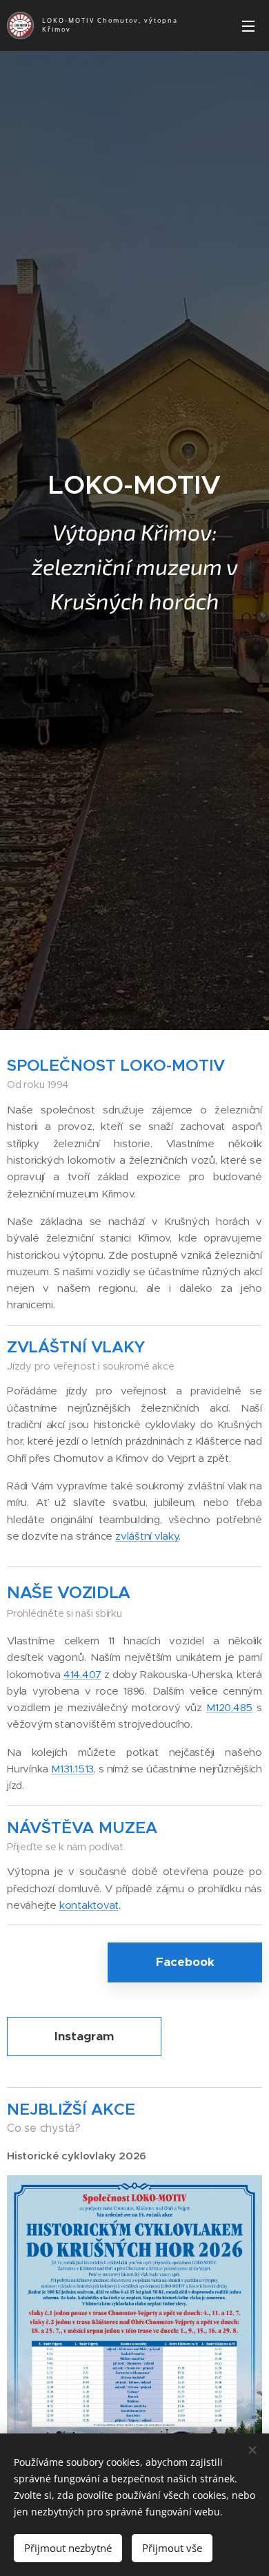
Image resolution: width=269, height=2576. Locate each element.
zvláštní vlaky (147, 1536)
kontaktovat (89, 1905)
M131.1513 (72, 1769)
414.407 (82, 1674)
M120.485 (229, 1707)
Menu (248, 25)
